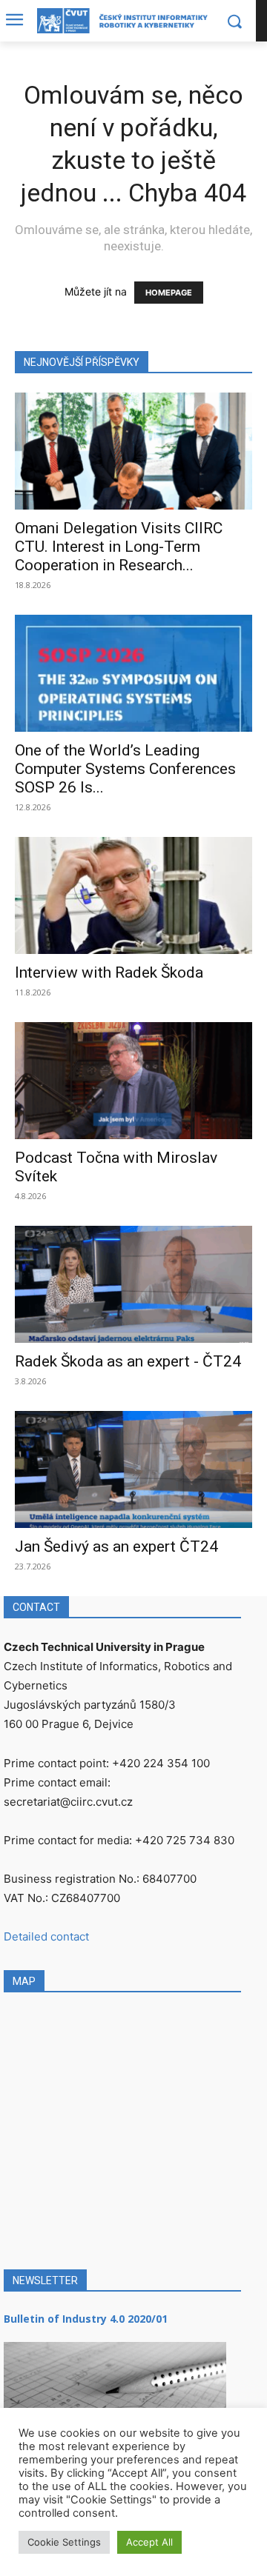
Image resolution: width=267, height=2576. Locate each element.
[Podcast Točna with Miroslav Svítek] (133, 1081)
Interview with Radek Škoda (109, 972)
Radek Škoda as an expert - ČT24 (128, 1361)
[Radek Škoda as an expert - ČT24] (133, 1284)
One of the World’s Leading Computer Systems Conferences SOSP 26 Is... (125, 769)
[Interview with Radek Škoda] (133, 895)
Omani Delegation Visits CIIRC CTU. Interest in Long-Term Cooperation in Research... (119, 547)
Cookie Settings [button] (64, 2542)
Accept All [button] (149, 2542)
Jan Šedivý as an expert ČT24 (116, 1546)
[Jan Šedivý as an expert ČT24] (133, 1469)
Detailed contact (46, 1936)
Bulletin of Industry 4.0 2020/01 (86, 2319)
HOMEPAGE (169, 293)
